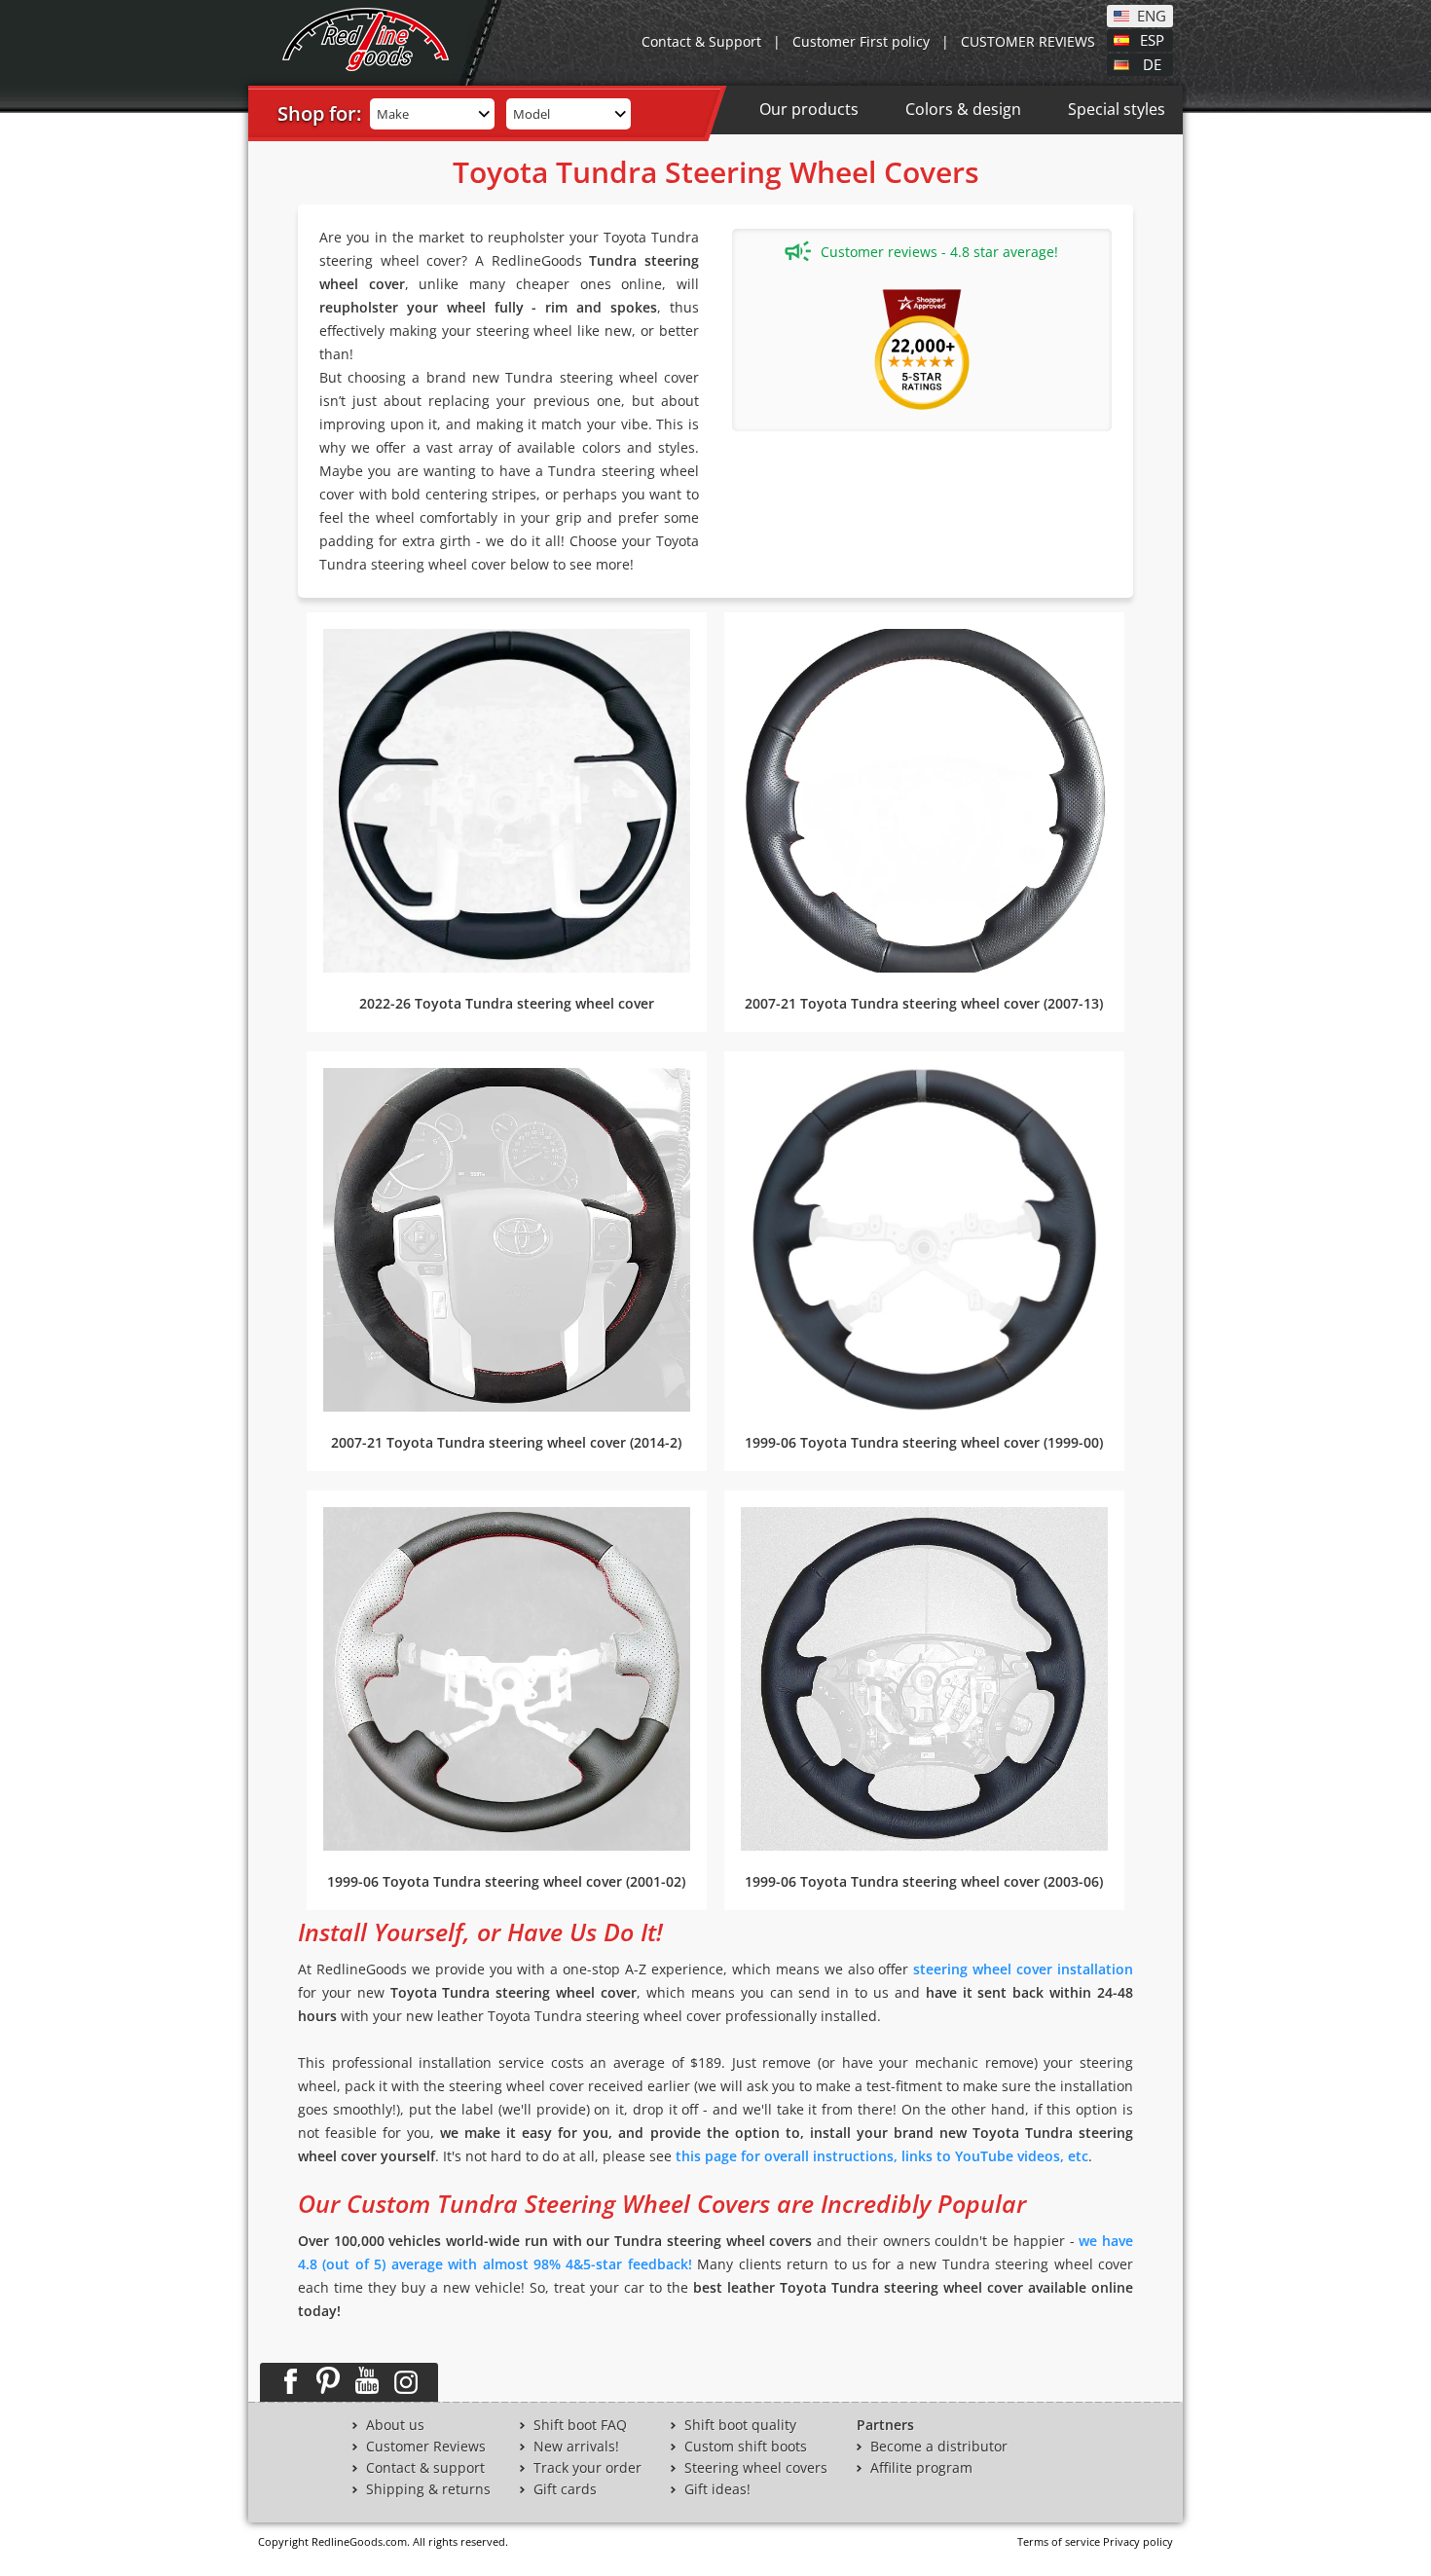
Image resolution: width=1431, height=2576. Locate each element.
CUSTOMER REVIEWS (1028, 41)
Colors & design (963, 109)
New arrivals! (576, 2447)
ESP (1152, 39)
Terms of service (1059, 2541)
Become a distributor (939, 2447)
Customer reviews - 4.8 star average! (939, 252)
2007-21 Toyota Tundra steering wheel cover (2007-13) (924, 1003)
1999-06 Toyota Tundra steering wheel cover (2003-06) (924, 1881)
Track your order (587, 2468)
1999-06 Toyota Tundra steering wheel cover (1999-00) (924, 1442)
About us (395, 2425)
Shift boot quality (740, 2425)
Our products (809, 109)
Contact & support (425, 2468)
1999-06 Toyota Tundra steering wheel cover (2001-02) (506, 1881)
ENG (1152, 15)
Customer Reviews (426, 2447)
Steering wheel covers (756, 2468)
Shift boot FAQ (580, 2425)
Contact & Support (701, 41)
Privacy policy (1138, 2541)
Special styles (1117, 109)
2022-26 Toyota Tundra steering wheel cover (507, 1003)
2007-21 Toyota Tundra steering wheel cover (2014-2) (506, 1442)
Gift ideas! (717, 2489)
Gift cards (565, 2489)
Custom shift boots (746, 2447)
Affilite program (921, 2468)
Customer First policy (861, 41)
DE (1152, 63)
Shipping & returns (428, 2489)
